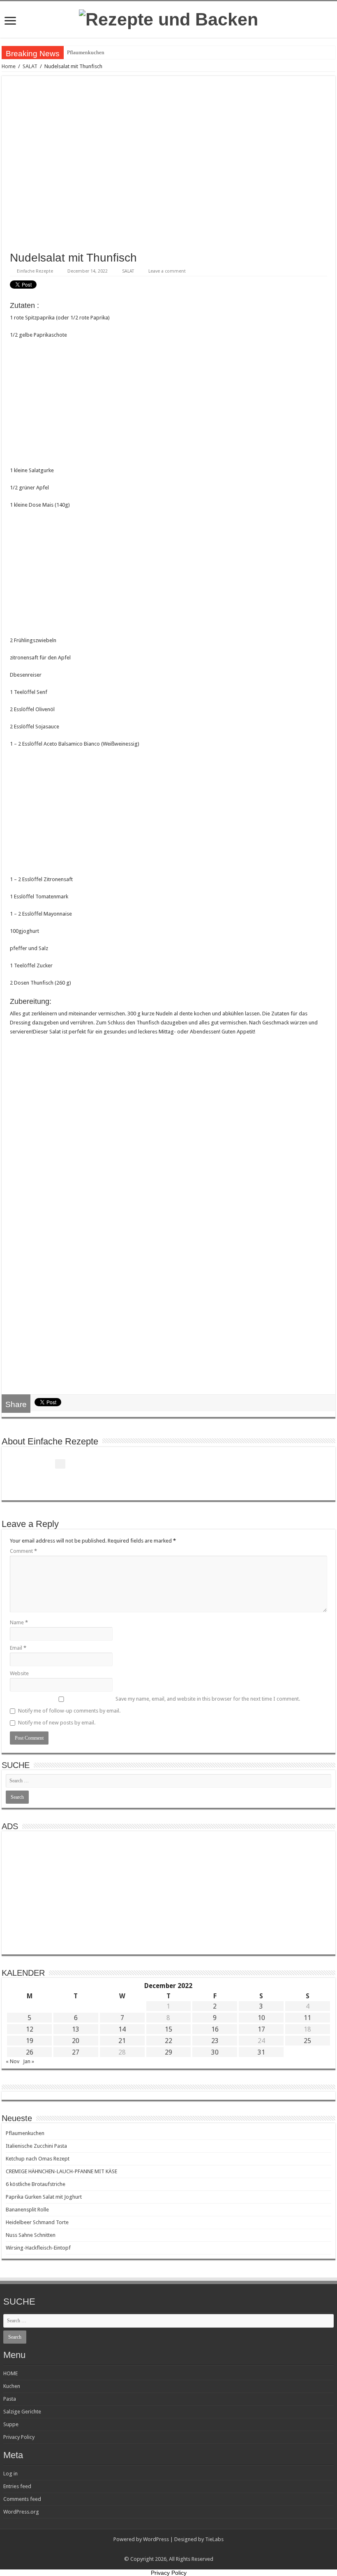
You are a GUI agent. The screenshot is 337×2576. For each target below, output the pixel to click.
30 (215, 2052)
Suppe (11, 2424)
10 (261, 2018)
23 (215, 2041)
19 (30, 2041)
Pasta (10, 2399)
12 (30, 2029)
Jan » (29, 2061)
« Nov (13, 2061)
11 (307, 2018)
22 (168, 2041)
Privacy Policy (19, 2437)
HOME (10, 2373)
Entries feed (17, 2486)
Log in (10, 2474)
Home (9, 66)
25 (307, 2041)
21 (122, 2041)
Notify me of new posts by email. (57, 1723)
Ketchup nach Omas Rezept (38, 2159)
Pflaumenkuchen (86, 52)
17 (261, 2029)
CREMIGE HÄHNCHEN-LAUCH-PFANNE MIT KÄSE (61, 2171)
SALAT (30, 66)
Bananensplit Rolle (27, 2210)
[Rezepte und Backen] (168, 18)
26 (30, 2052)
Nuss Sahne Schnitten (31, 2235)
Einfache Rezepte (35, 271)
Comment (23, 1551)
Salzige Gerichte (22, 2412)
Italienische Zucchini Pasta (36, 2146)
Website (19, 1673)
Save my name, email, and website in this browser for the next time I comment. (208, 1699)
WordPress (156, 2539)
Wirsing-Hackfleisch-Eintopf (38, 2248)
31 (261, 2052)
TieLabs (214, 2539)
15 (168, 2029)
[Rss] (169, 2549)
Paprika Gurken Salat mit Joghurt (44, 2197)
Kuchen (12, 2386)
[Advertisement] (168, 405)
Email (18, 1648)
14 (122, 2029)
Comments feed (22, 2499)
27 (76, 2052)
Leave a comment (167, 271)
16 (215, 2029)
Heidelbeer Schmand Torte (37, 2222)
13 (76, 2029)
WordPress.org (21, 2512)
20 (76, 2041)
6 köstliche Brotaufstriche (36, 2184)
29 (168, 2052)
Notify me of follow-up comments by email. (69, 1711)
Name (19, 1622)
